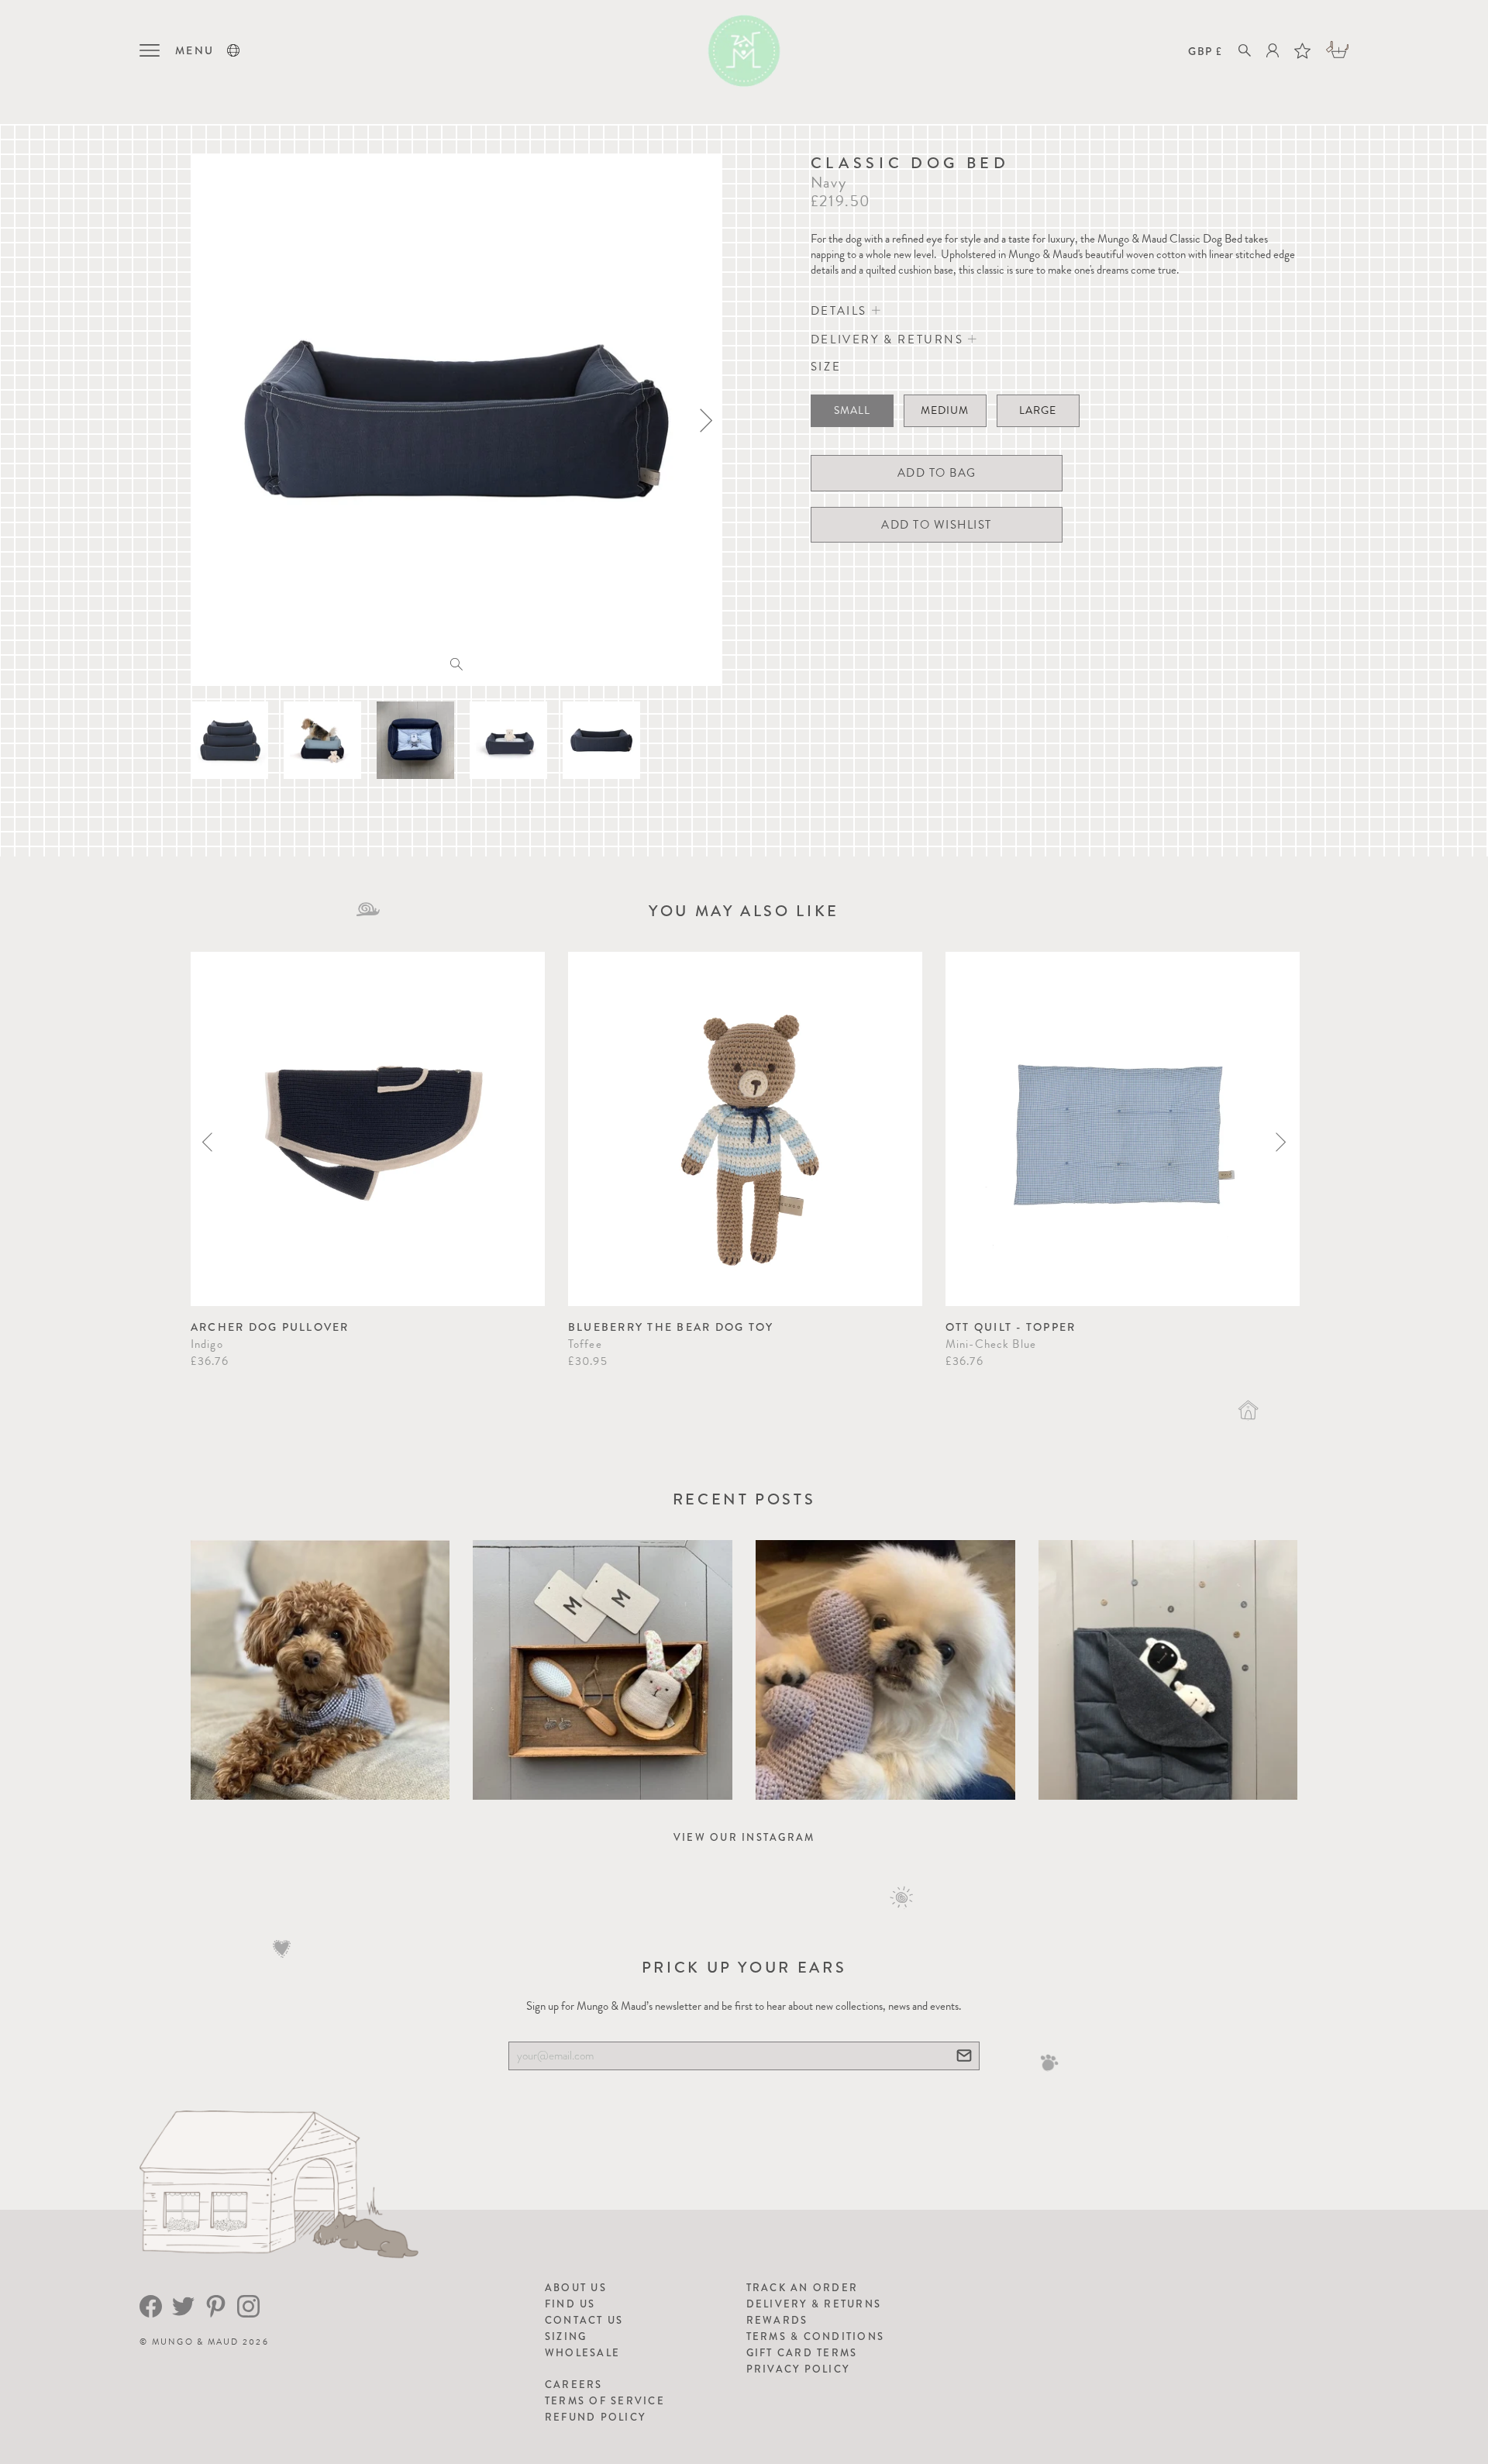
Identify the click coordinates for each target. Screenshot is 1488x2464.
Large (1038, 410)
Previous (207, 1142)
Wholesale (582, 2353)
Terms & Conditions (816, 2336)
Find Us (570, 2304)
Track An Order (803, 2288)
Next (1281, 1142)
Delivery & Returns (814, 2304)
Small (852, 410)
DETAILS (841, 311)
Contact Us (584, 2320)
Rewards (777, 2320)
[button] (233, 50)
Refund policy (595, 2417)
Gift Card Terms (802, 2353)
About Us (576, 2288)
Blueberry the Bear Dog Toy (671, 1327)
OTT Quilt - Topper (1011, 1327)
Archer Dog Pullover (270, 1327)
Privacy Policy (798, 2369)
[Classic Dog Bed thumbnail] (229, 740)
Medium (945, 410)
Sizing (566, 2336)
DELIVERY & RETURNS (889, 339)
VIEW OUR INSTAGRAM (744, 1837)
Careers (574, 2385)
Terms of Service (605, 2401)
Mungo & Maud (196, 2342)
